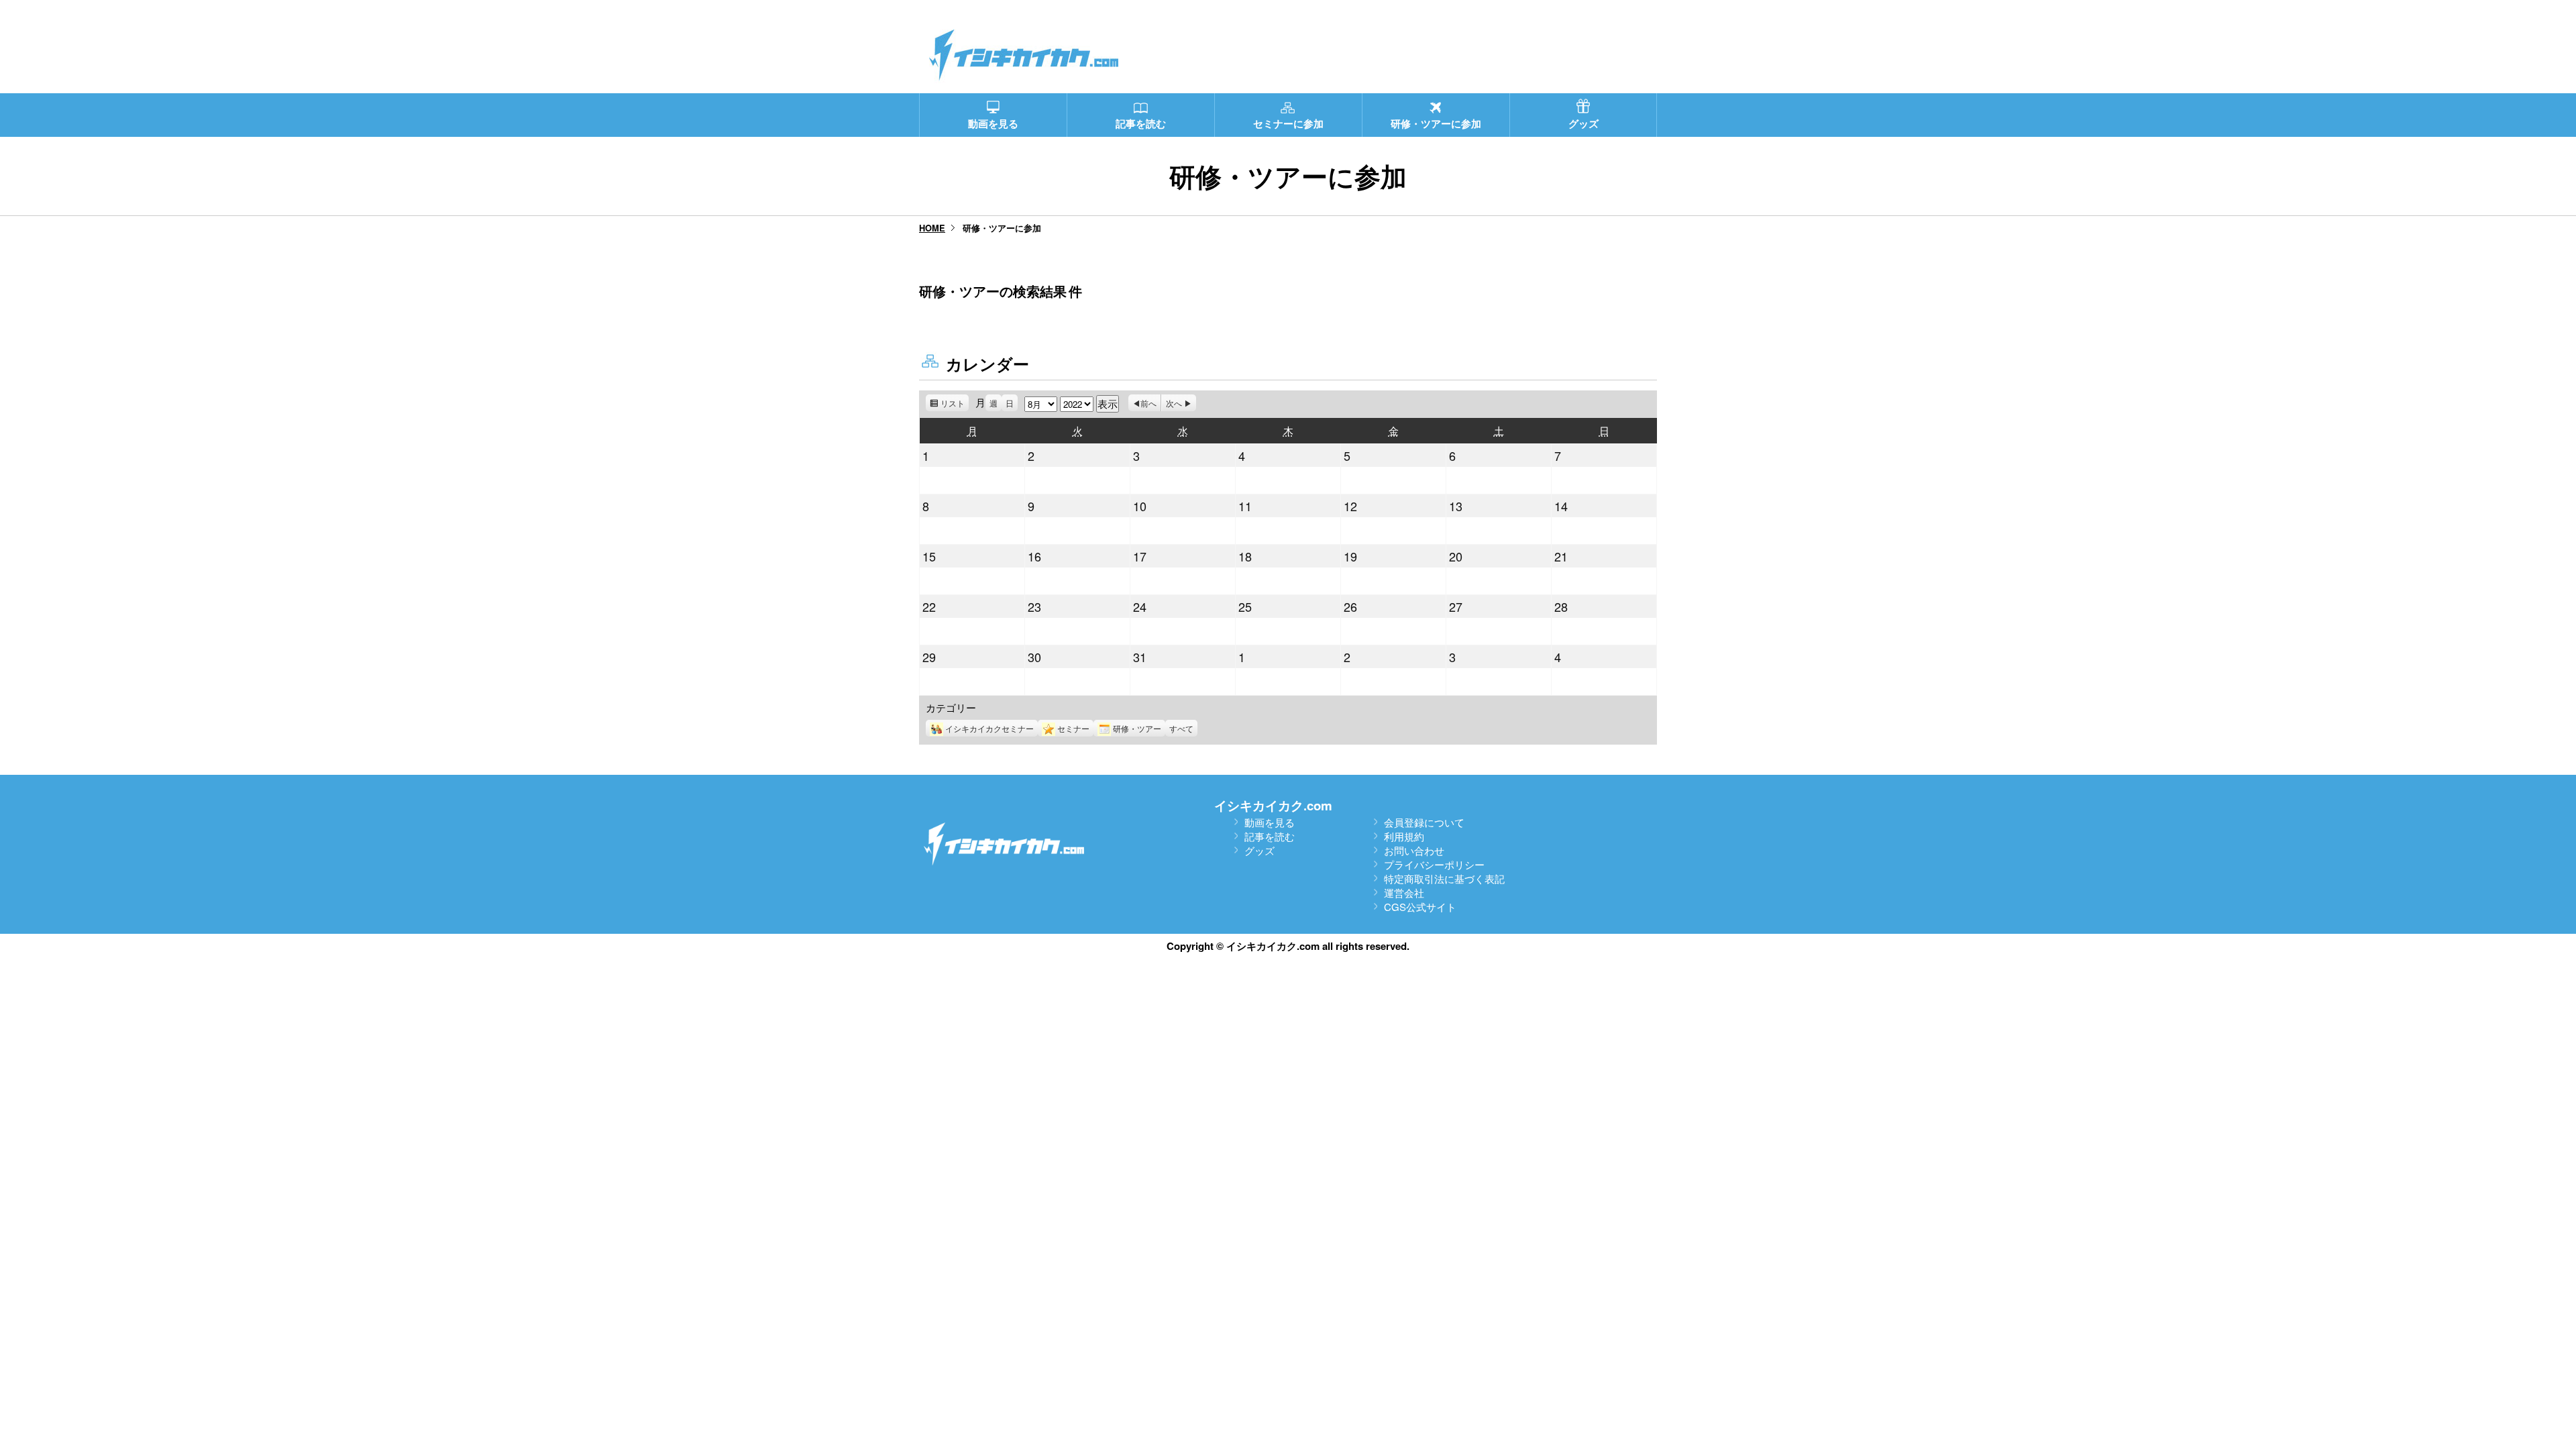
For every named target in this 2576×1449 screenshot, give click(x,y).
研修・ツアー (1137, 728)
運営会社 (1404, 893)
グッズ (1259, 850)
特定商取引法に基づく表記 (1444, 878)
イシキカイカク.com (1273, 805)
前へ (1148, 403)
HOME (932, 228)
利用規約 (1404, 836)
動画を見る (1270, 822)
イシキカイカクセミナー (989, 728)
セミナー (1073, 728)
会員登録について (1424, 822)
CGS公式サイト (1420, 907)
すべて (1181, 728)
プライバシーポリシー (1434, 864)
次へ (1174, 403)
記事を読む (1270, 836)
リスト (955, 404)
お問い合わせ (1414, 850)
